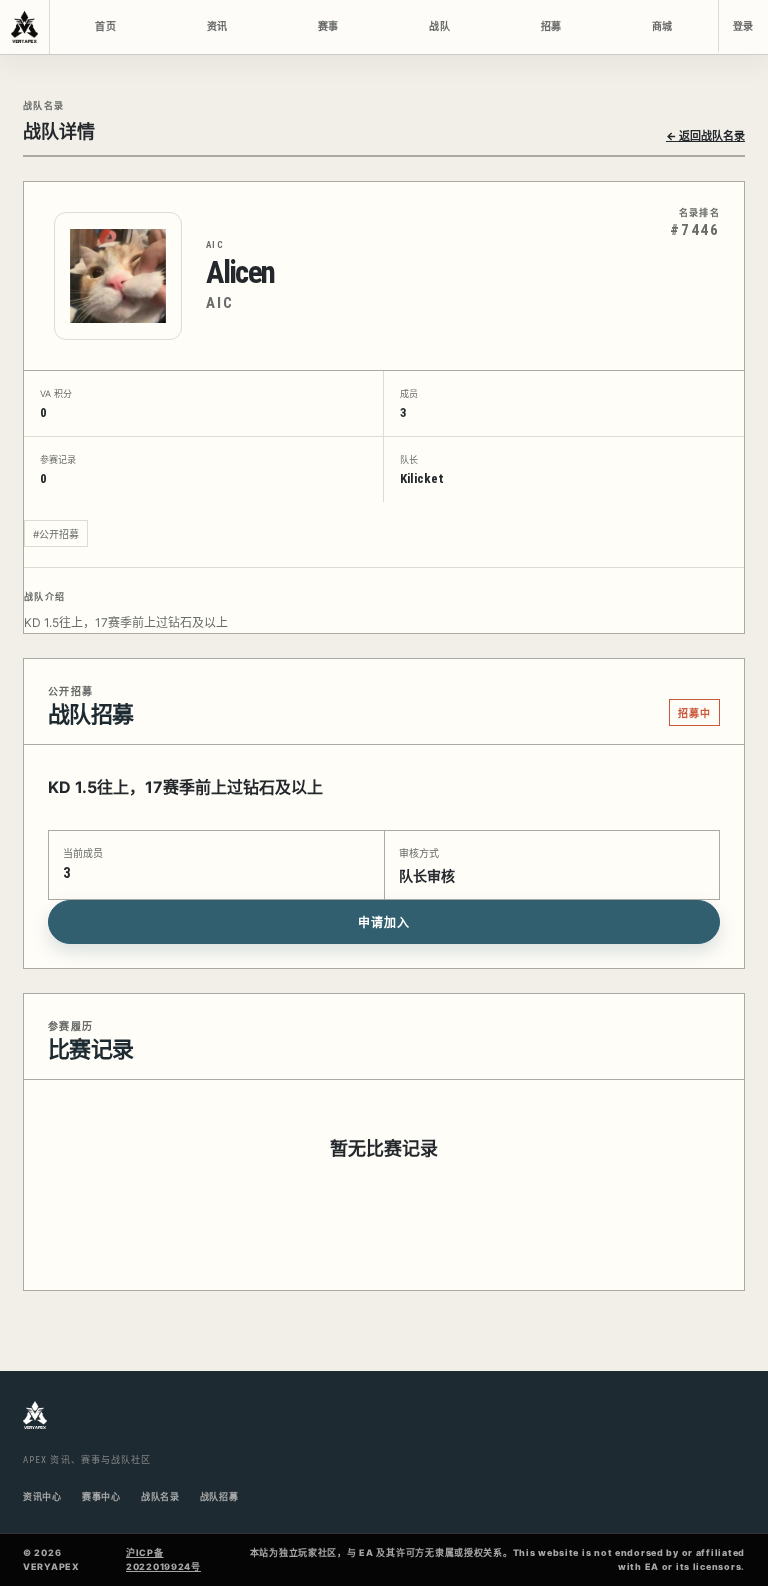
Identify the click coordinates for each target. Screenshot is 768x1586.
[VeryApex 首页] (25, 27)
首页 (105, 26)
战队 (439, 26)
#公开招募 (56, 534)
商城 (662, 26)
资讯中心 (42, 1496)
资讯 (217, 26)
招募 (551, 26)
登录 (743, 26)
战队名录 (160, 1496)
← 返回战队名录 (705, 136)
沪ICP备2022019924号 (163, 1559)
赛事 (328, 26)
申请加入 (384, 923)
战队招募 (219, 1496)
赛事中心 (101, 1496)
